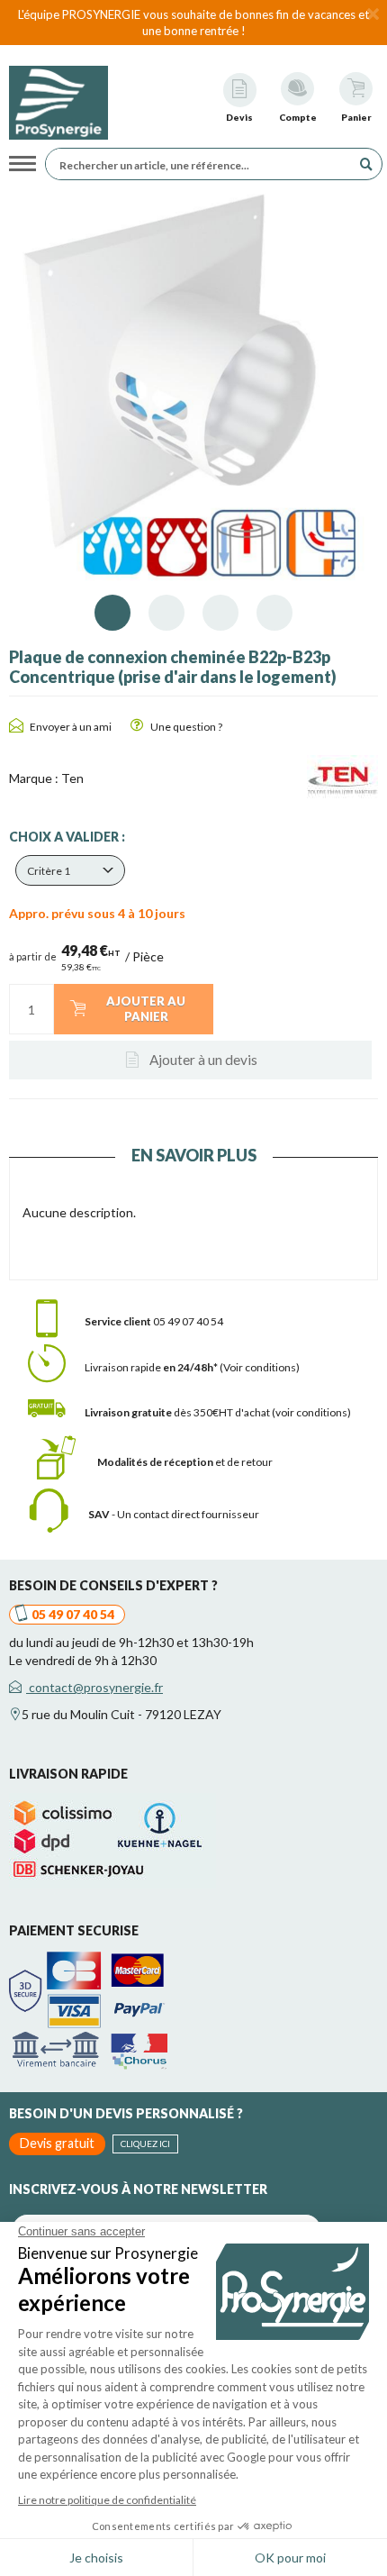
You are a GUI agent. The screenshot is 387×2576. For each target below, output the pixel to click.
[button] (70, 870)
